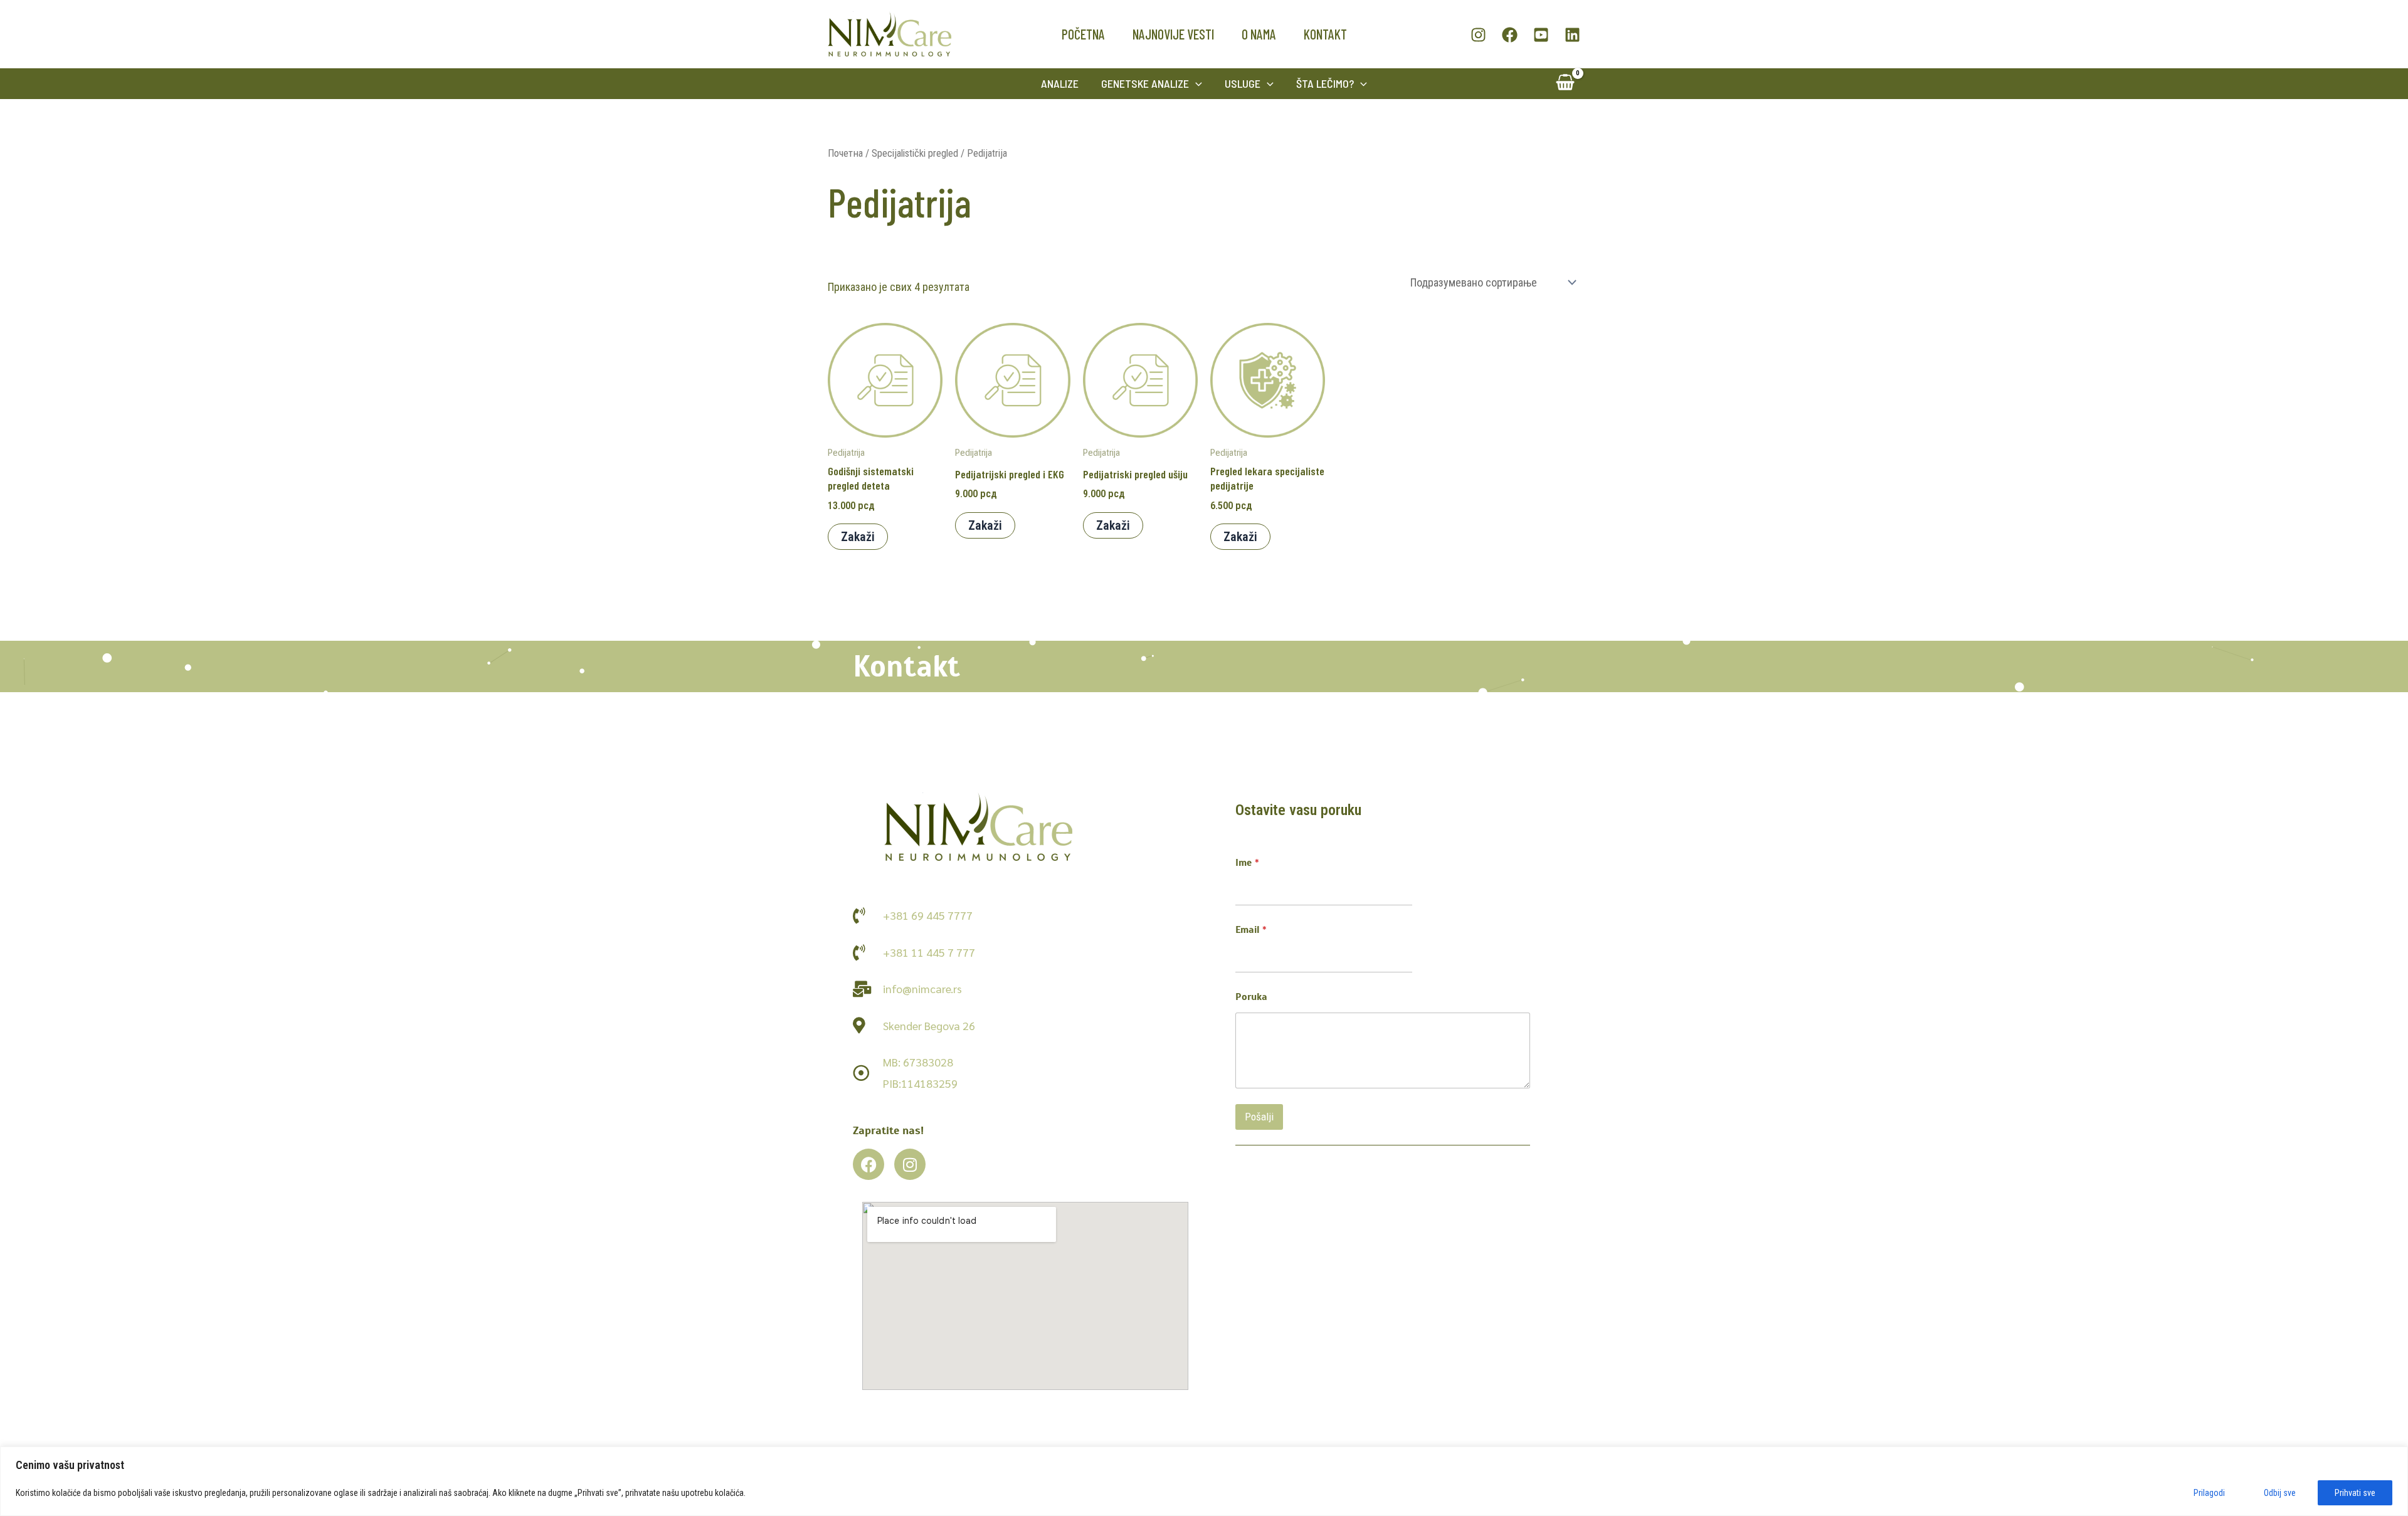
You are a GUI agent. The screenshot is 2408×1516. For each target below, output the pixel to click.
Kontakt (1325, 34)
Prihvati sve (2355, 1493)
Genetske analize (1145, 83)
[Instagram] (1478, 35)
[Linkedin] (1572, 35)
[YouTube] (1541, 35)
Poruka (1251, 997)
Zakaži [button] (858, 537)
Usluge (1243, 83)
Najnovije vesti (1173, 34)
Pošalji (1259, 1117)
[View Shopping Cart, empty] (1565, 84)
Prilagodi (2209, 1493)
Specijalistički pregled (915, 153)
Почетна (845, 153)
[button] (1196, 84)
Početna (1083, 34)
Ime (1247, 863)
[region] (1204, 1481)
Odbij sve (2280, 1493)
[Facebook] (1510, 35)
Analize (1060, 83)
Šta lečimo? (1325, 83)
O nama (1259, 34)
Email (1251, 930)
